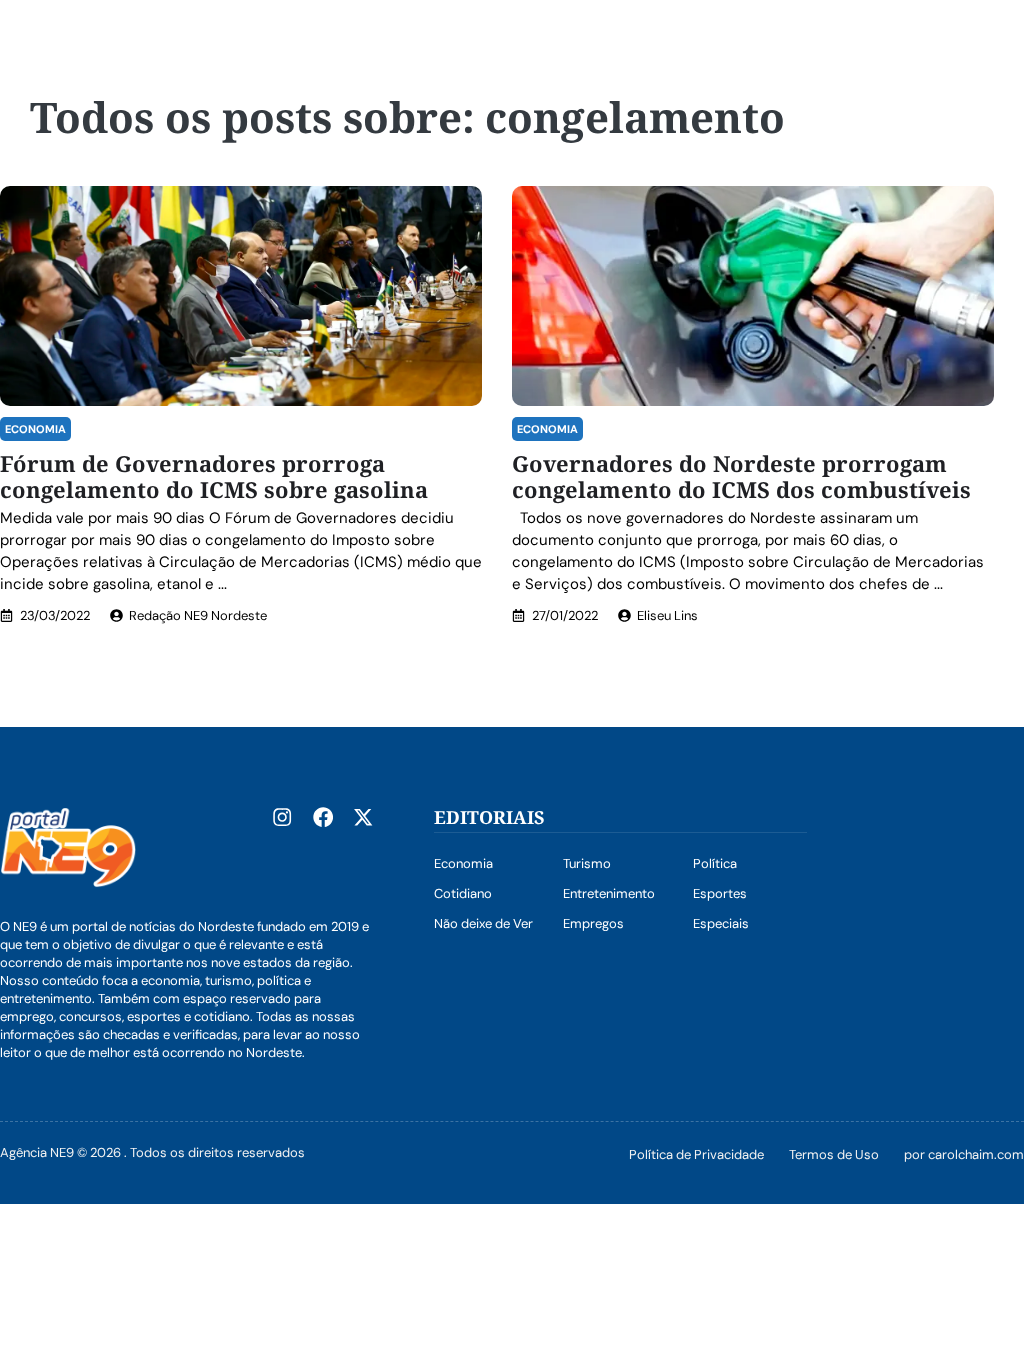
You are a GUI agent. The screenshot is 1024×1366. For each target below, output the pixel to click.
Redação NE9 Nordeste (198, 615)
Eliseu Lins (667, 615)
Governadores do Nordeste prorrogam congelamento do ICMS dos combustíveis (741, 476)
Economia (35, 429)
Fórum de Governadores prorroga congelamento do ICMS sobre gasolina (214, 476)
